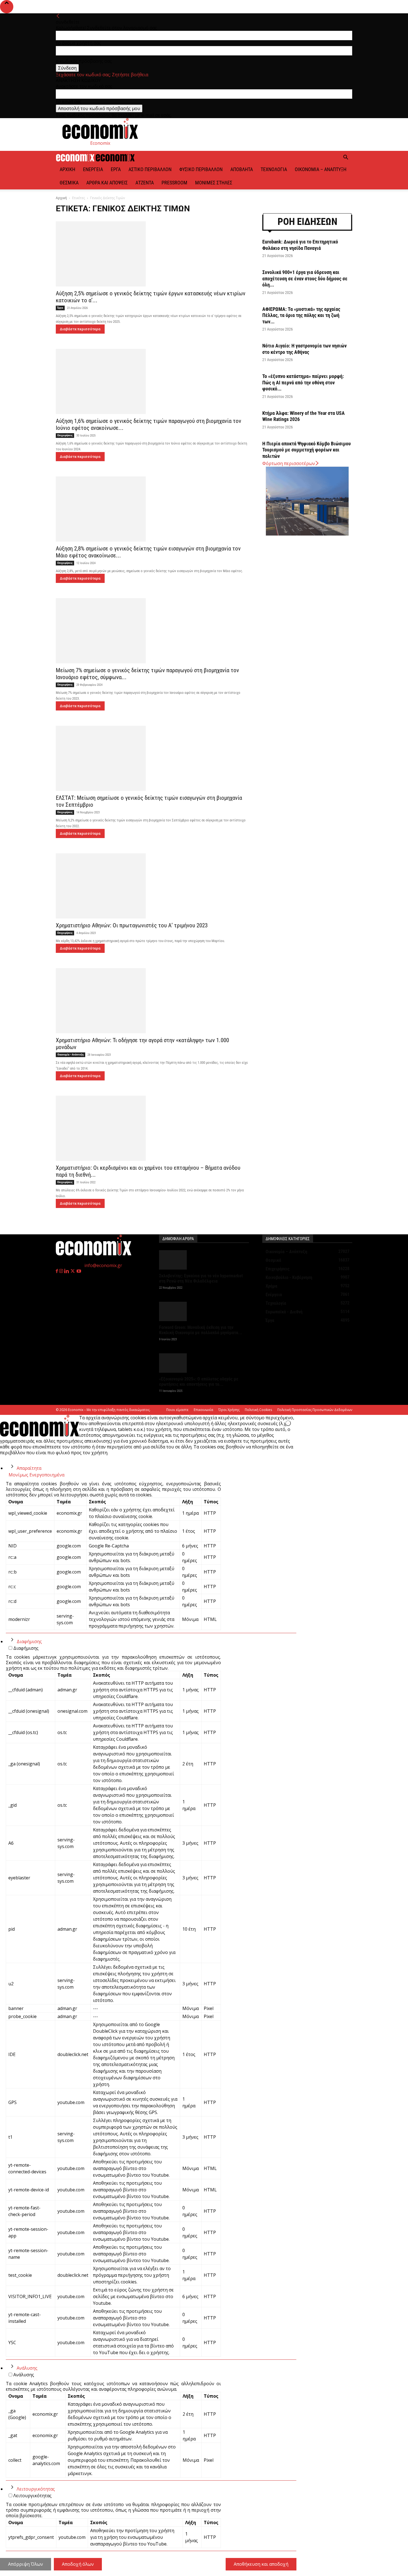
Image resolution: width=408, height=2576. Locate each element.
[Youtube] (79, 1271)
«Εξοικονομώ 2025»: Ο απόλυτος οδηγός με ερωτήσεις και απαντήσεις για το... (199, 1382)
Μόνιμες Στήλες (214, 183)
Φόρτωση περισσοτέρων (289, 463)
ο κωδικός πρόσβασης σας (84, 61)
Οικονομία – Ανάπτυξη (321, 169)
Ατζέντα (145, 183)
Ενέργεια (93, 169)
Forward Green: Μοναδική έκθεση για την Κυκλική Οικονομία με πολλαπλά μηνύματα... (201, 1330)
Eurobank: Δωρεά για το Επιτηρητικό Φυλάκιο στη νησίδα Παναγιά (300, 245)
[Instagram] (62, 1271)
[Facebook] (57, 1271)
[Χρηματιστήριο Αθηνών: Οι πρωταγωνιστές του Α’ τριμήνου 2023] (152, 886)
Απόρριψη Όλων (26, 2564)
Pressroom (174, 183)
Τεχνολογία (274, 169)
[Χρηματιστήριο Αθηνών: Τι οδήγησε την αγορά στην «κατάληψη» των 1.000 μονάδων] (152, 1001)
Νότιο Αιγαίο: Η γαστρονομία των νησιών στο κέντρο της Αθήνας (304, 349)
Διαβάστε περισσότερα (80, 329)
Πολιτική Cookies (258, 1410)
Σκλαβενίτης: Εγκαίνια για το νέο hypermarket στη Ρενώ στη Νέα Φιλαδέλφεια (201, 1278)
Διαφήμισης (29, 1641)
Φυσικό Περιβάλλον (201, 169)
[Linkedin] (67, 1271)
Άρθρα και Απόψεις (107, 183)
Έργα (116, 169)
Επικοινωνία (203, 1410)
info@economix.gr (103, 1265)
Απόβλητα (242, 169)
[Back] (58, 16)
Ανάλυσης (27, 2368)
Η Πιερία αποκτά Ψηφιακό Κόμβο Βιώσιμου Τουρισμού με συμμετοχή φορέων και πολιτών (307, 450)
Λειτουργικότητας (36, 2489)
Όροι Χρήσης (229, 1410)
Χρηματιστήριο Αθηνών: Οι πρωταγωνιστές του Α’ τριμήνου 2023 (132, 925)
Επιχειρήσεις (65, 435)
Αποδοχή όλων (78, 2564)
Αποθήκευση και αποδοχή (261, 2564)
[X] (73, 1271)
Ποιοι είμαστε (177, 1410)
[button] (346, 158)
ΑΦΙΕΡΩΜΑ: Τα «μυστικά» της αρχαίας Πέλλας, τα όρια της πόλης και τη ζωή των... (301, 315)
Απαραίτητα (29, 1468)
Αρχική (67, 169)
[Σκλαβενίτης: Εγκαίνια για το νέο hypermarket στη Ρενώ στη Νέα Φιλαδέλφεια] (204, 1260)
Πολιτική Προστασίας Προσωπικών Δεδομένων (315, 1410)
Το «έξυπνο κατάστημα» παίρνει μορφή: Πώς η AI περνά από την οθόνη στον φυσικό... (303, 382)
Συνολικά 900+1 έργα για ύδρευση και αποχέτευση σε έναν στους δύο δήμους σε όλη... (305, 278)
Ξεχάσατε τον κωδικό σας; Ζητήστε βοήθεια (102, 75)
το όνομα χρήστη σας (78, 43)
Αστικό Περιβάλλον (150, 169)
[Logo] (76, 160)
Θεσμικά (69, 183)
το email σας (69, 101)
